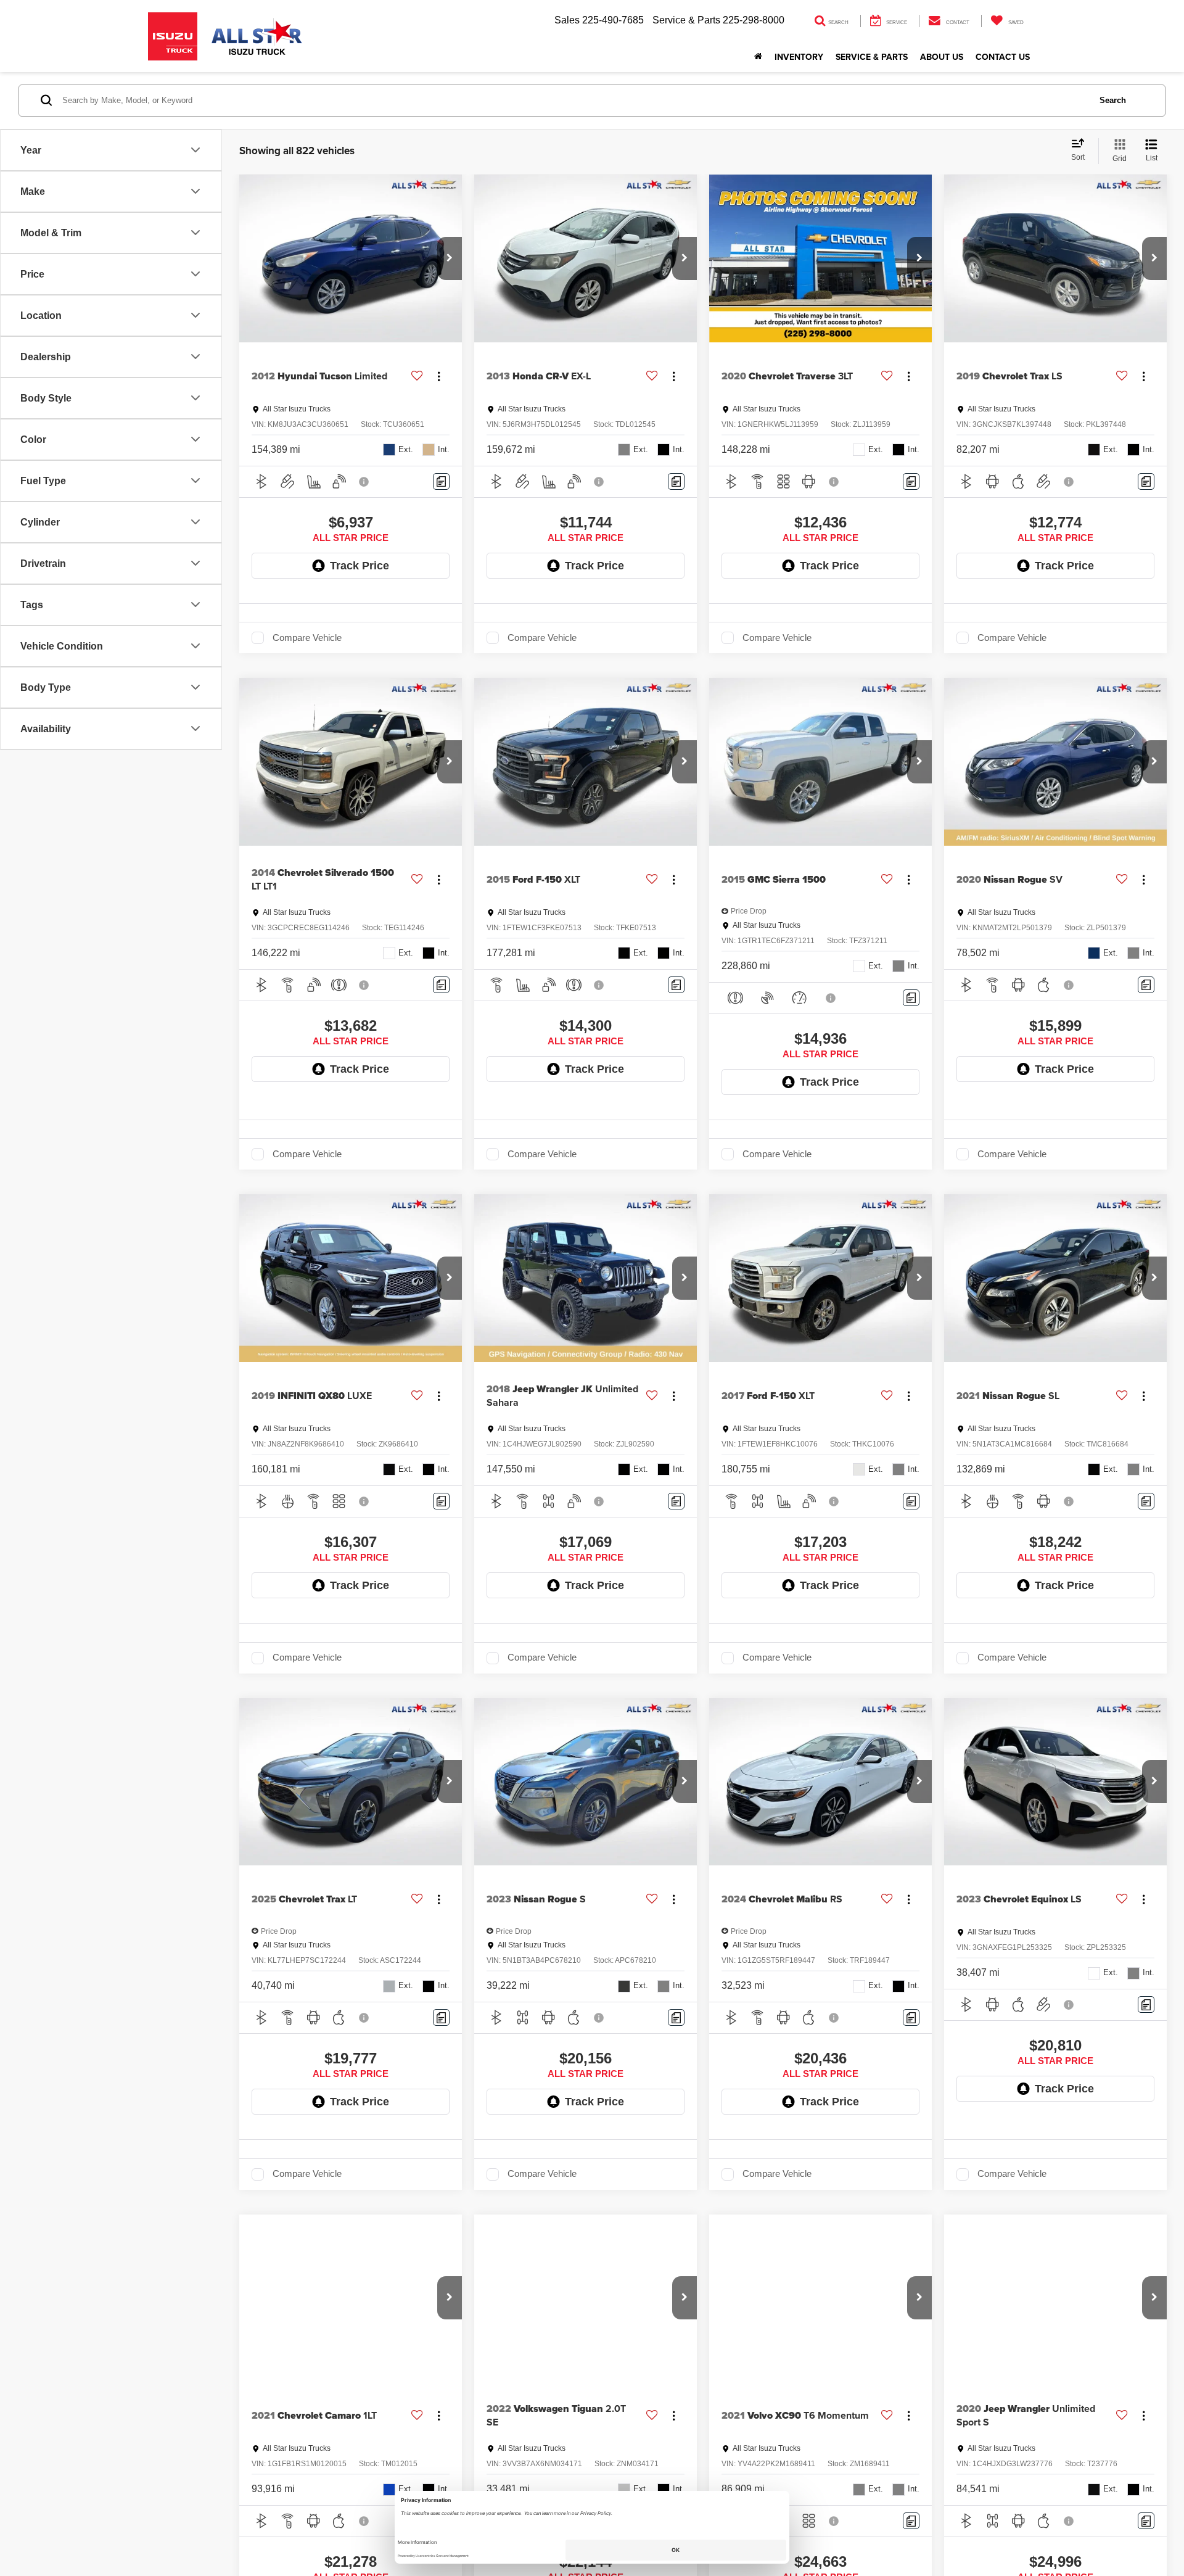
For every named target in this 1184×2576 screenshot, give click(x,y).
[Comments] (441, 481)
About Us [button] (942, 57)
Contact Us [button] (1003, 57)
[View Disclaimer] (364, 482)
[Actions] (439, 376)
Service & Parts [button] (872, 57)
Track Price (360, 566)
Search (1113, 100)
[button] (450, 258)
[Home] (758, 57)
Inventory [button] (799, 57)
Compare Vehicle (307, 638)
